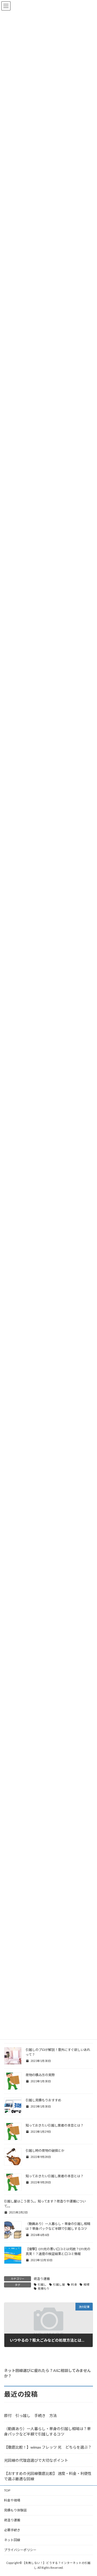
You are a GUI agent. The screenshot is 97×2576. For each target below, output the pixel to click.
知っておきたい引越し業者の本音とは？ (55, 2125)
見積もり (44, 2289)
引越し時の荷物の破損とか (45, 2151)
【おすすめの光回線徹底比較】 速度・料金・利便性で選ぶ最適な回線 (48, 2476)
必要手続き (12, 2530)
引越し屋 (59, 2285)
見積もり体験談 (15, 2510)
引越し (42, 2285)
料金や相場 (12, 2500)
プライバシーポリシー (20, 2550)
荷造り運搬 (42, 2279)
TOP (7, 2490)
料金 (74, 2285)
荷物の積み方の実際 (40, 2075)
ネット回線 (12, 2540)
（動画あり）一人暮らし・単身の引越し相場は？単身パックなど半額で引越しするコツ (47, 2431)
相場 (86, 2285)
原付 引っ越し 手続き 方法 (30, 2416)
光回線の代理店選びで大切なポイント (36, 2460)
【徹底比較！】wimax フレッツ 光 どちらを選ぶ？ (48, 2447)
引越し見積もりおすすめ (43, 2100)
